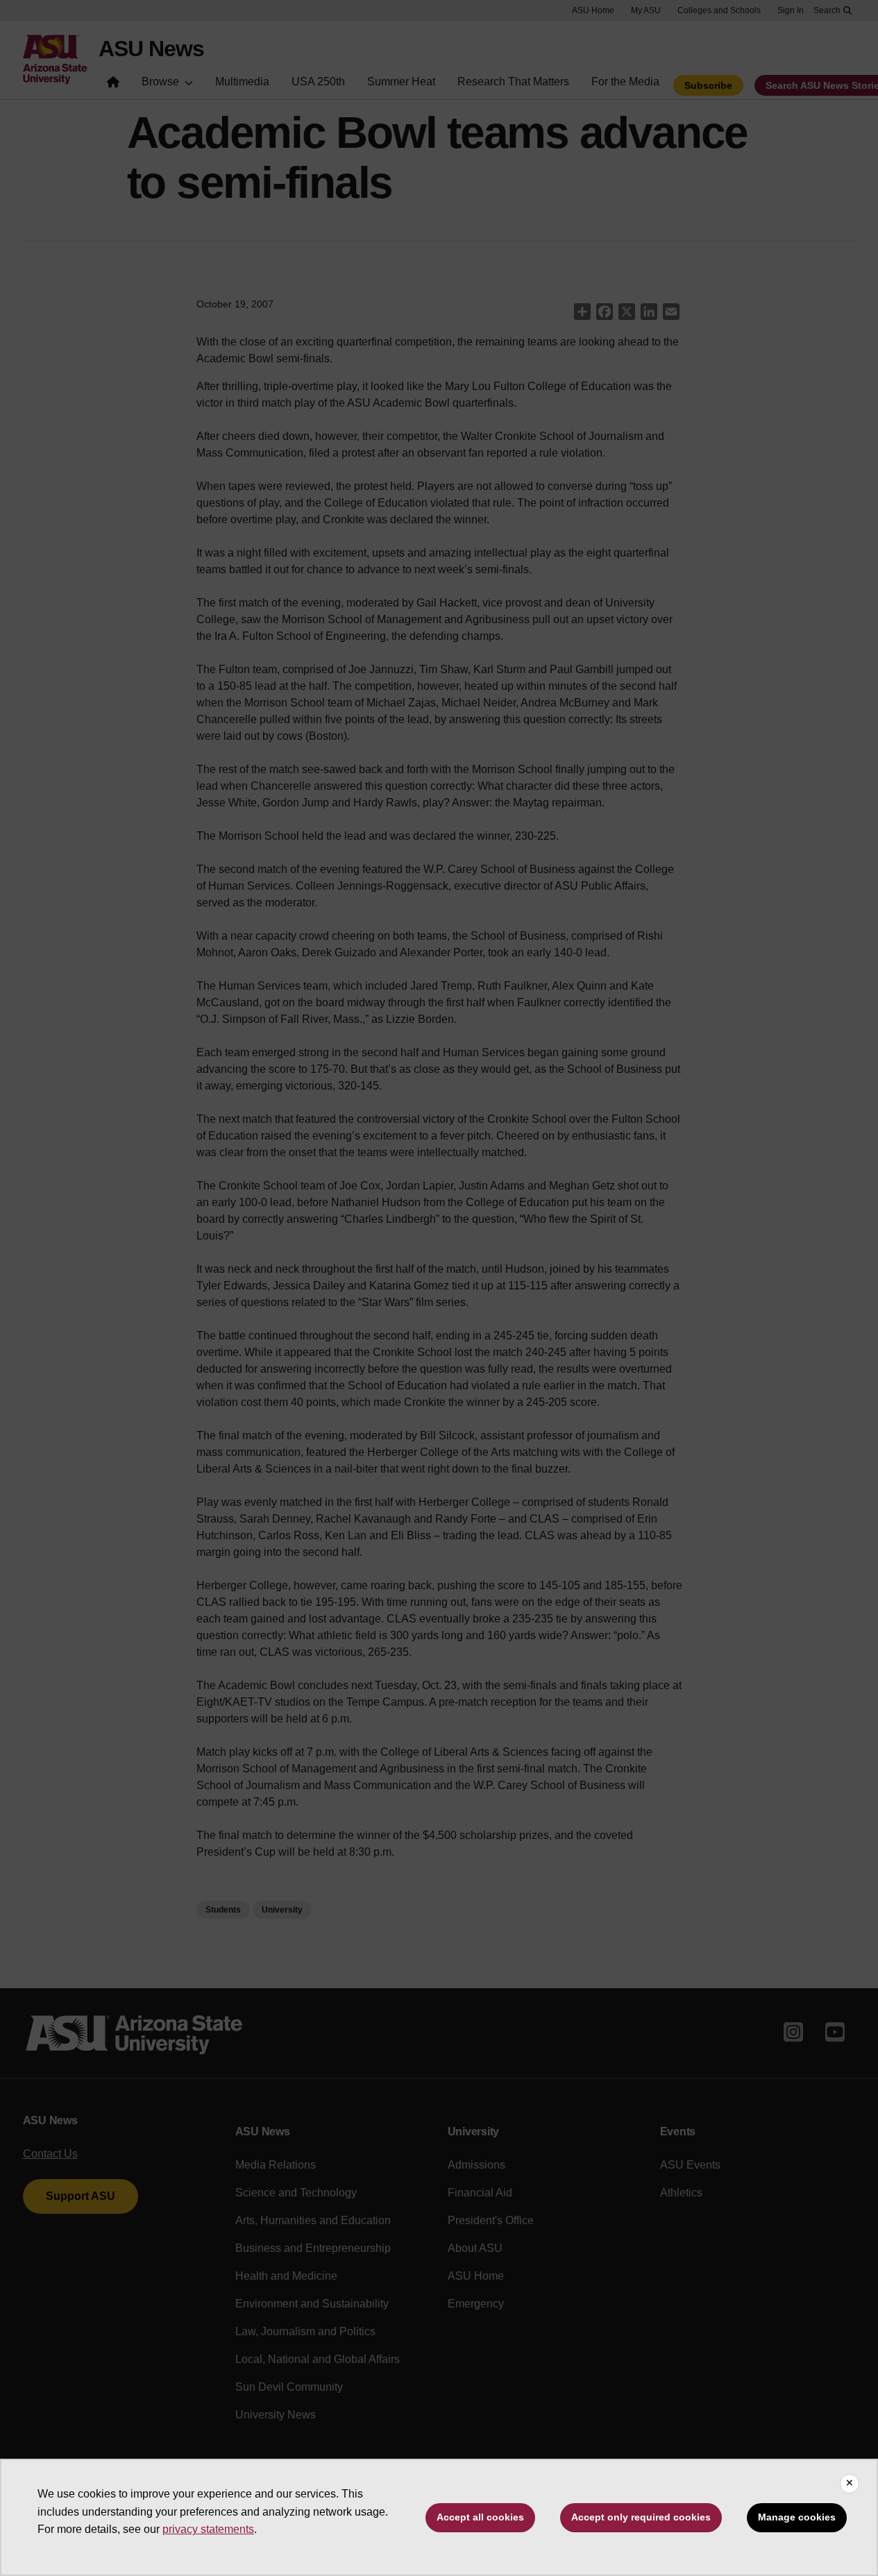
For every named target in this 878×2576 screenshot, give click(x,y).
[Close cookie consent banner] (850, 2484)
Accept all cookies (480, 2517)
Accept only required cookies (641, 2517)
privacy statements (208, 2529)
